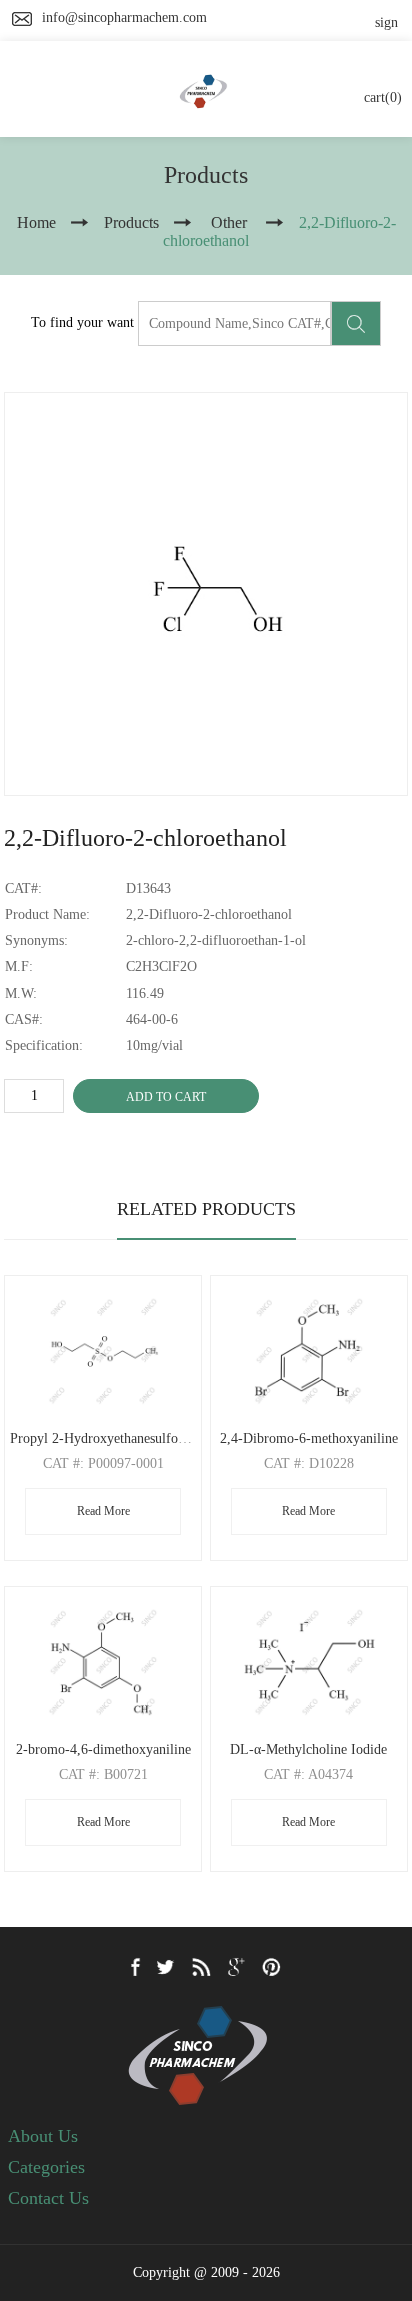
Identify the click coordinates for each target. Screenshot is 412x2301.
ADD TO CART (166, 1097)
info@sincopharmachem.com (124, 17)
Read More (103, 1511)
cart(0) (383, 97)
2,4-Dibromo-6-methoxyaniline (309, 1438)
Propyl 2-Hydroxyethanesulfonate (105, 1438)
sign (386, 22)
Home (36, 222)
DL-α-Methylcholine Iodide (308, 1749)
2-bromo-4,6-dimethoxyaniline (103, 1749)
